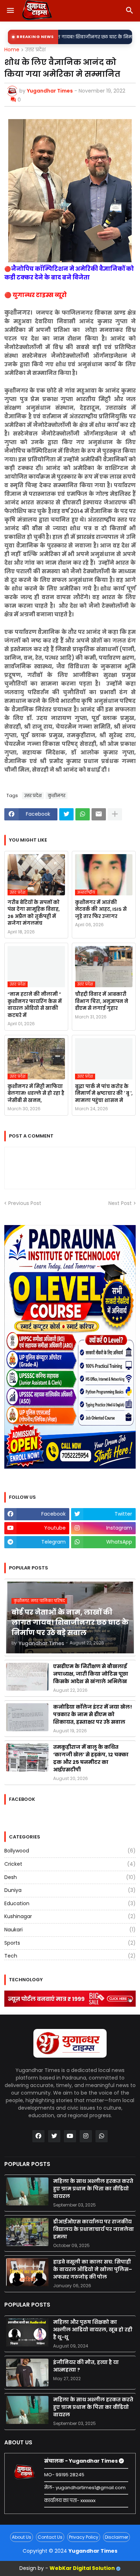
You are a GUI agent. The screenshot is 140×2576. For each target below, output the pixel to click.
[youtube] (70, 2136)
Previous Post (25, 1203)
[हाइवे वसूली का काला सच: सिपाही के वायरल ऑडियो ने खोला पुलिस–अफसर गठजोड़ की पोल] (27, 2272)
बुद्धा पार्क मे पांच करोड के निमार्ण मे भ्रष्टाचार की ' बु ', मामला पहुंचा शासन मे (104, 1093)
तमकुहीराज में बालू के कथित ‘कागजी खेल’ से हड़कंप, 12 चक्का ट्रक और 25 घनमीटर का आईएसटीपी (91, 1758)
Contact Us (50, 2537)
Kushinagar (70, 1916)
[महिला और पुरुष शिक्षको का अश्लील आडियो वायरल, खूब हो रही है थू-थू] (27, 2332)
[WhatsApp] (83, 814)
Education (70, 1903)
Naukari (70, 1930)
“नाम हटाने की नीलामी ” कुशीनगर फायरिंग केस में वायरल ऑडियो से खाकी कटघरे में (35, 1005)
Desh (70, 1877)
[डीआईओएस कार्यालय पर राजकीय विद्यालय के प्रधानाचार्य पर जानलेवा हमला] (27, 2232)
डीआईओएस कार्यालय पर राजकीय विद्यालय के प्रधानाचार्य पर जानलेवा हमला (94, 2229)
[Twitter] (66, 814)
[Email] (99, 814)
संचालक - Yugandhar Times (81, 2461)
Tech (70, 1956)
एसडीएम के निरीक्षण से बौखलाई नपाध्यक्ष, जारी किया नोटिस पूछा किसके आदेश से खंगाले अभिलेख (91, 1674)
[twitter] (54, 2136)
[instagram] (86, 2136)
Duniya (70, 1890)
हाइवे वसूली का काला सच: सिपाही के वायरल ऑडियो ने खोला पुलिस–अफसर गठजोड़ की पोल (93, 2269)
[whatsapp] (102, 2136)
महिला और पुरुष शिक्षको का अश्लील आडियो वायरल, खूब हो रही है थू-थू (93, 2330)
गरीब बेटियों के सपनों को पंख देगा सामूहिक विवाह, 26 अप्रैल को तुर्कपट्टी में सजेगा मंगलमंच (34, 913)
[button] (10, 11)
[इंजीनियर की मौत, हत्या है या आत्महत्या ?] (27, 2373)
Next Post (120, 1203)
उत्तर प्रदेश (35, 50)
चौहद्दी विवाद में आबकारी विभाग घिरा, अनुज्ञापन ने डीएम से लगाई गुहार (102, 1001)
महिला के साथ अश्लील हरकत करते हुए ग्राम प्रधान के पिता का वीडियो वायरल (93, 2189)
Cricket (70, 1864)
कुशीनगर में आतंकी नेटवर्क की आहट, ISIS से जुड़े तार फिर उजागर (101, 909)
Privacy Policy (84, 2537)
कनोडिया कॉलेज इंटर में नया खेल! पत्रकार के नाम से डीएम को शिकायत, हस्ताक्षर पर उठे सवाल (93, 1714)
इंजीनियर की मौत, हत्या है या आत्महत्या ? (86, 2366)
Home (12, 50)
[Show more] (115, 814)
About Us (22, 2537)
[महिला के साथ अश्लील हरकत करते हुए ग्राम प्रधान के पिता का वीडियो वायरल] (27, 2191)
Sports (70, 1943)
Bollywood (70, 1851)
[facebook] (38, 2136)
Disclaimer (116, 2537)
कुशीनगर (57, 795)
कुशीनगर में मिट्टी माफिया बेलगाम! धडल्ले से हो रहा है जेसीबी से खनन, (36, 1093)
